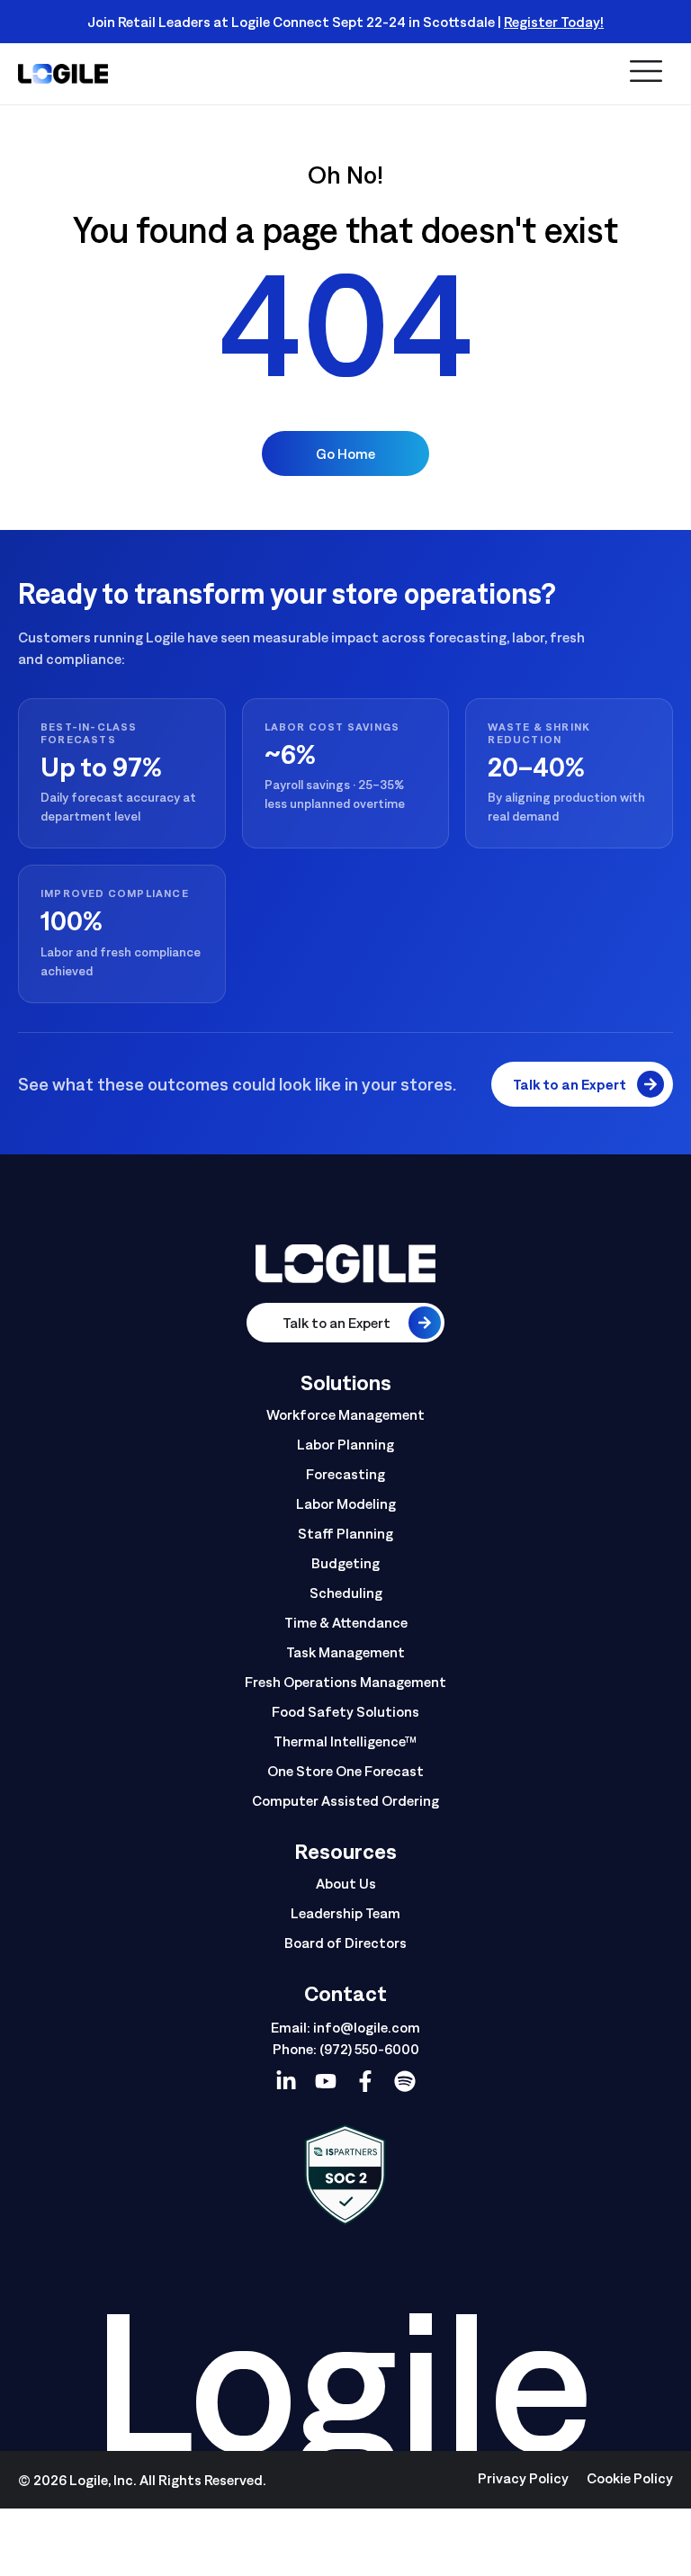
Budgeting (345, 1563)
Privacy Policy (523, 2478)
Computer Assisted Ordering (345, 1800)
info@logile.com (367, 2027)
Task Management (345, 1652)
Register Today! (554, 22)
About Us (346, 1883)
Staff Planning (345, 1533)
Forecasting (345, 1474)
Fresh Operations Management (345, 1682)
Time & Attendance (346, 1622)
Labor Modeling (346, 1503)
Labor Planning (345, 1444)
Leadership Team (345, 1913)
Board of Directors (345, 1943)
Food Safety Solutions (345, 1711)
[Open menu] (646, 72)
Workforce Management (345, 1414)
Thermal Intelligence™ (345, 1741)
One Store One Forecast (345, 1771)
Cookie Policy (630, 2478)
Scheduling (346, 1593)
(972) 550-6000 (369, 2049)
